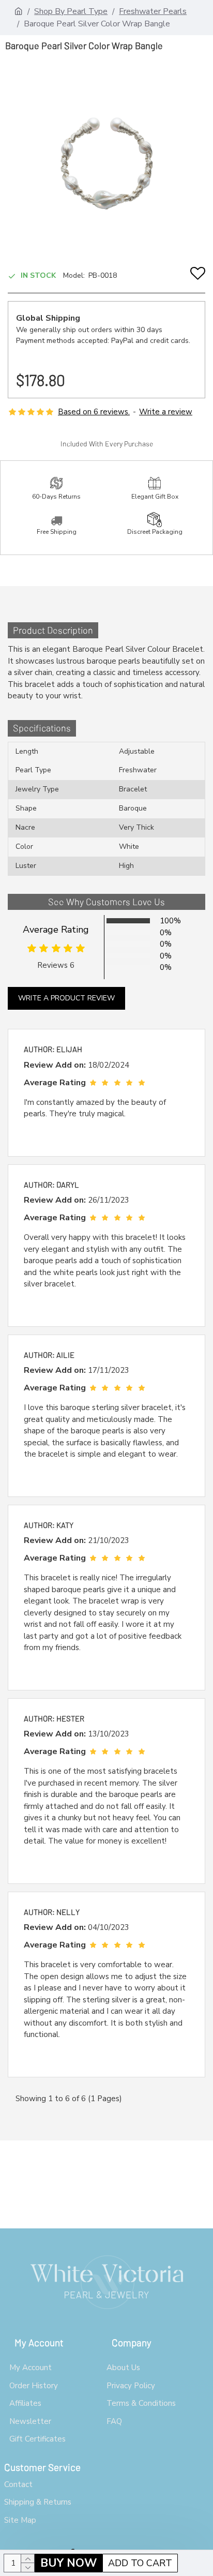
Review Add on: (55, 1065)
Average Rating (56, 930)
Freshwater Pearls (153, 11)
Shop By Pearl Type (71, 11)
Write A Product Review (66, 998)
